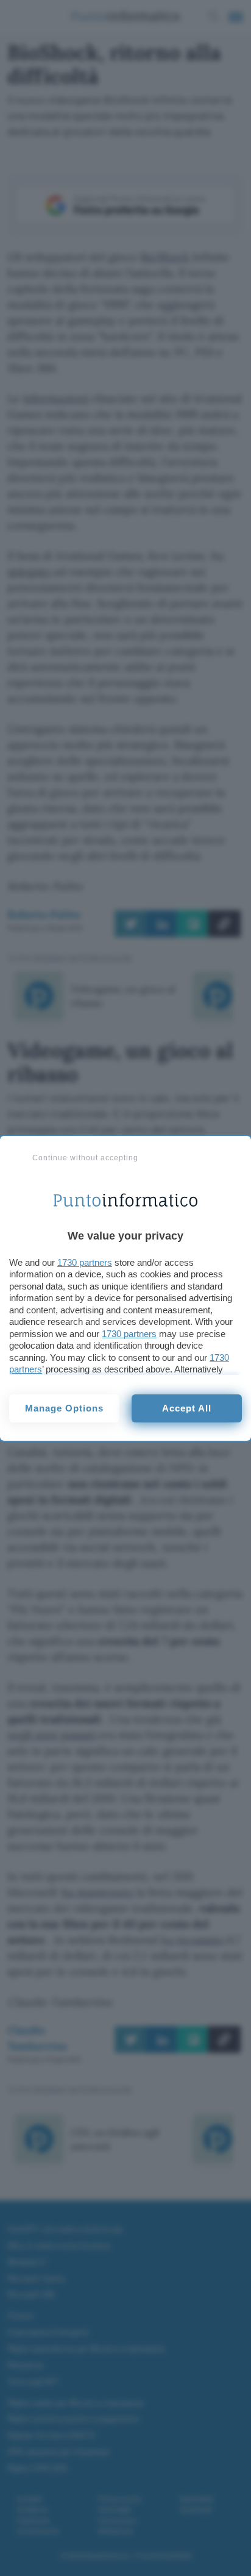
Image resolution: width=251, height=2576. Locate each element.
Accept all (187, 1408)
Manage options (64, 1408)
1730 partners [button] (85, 1262)
